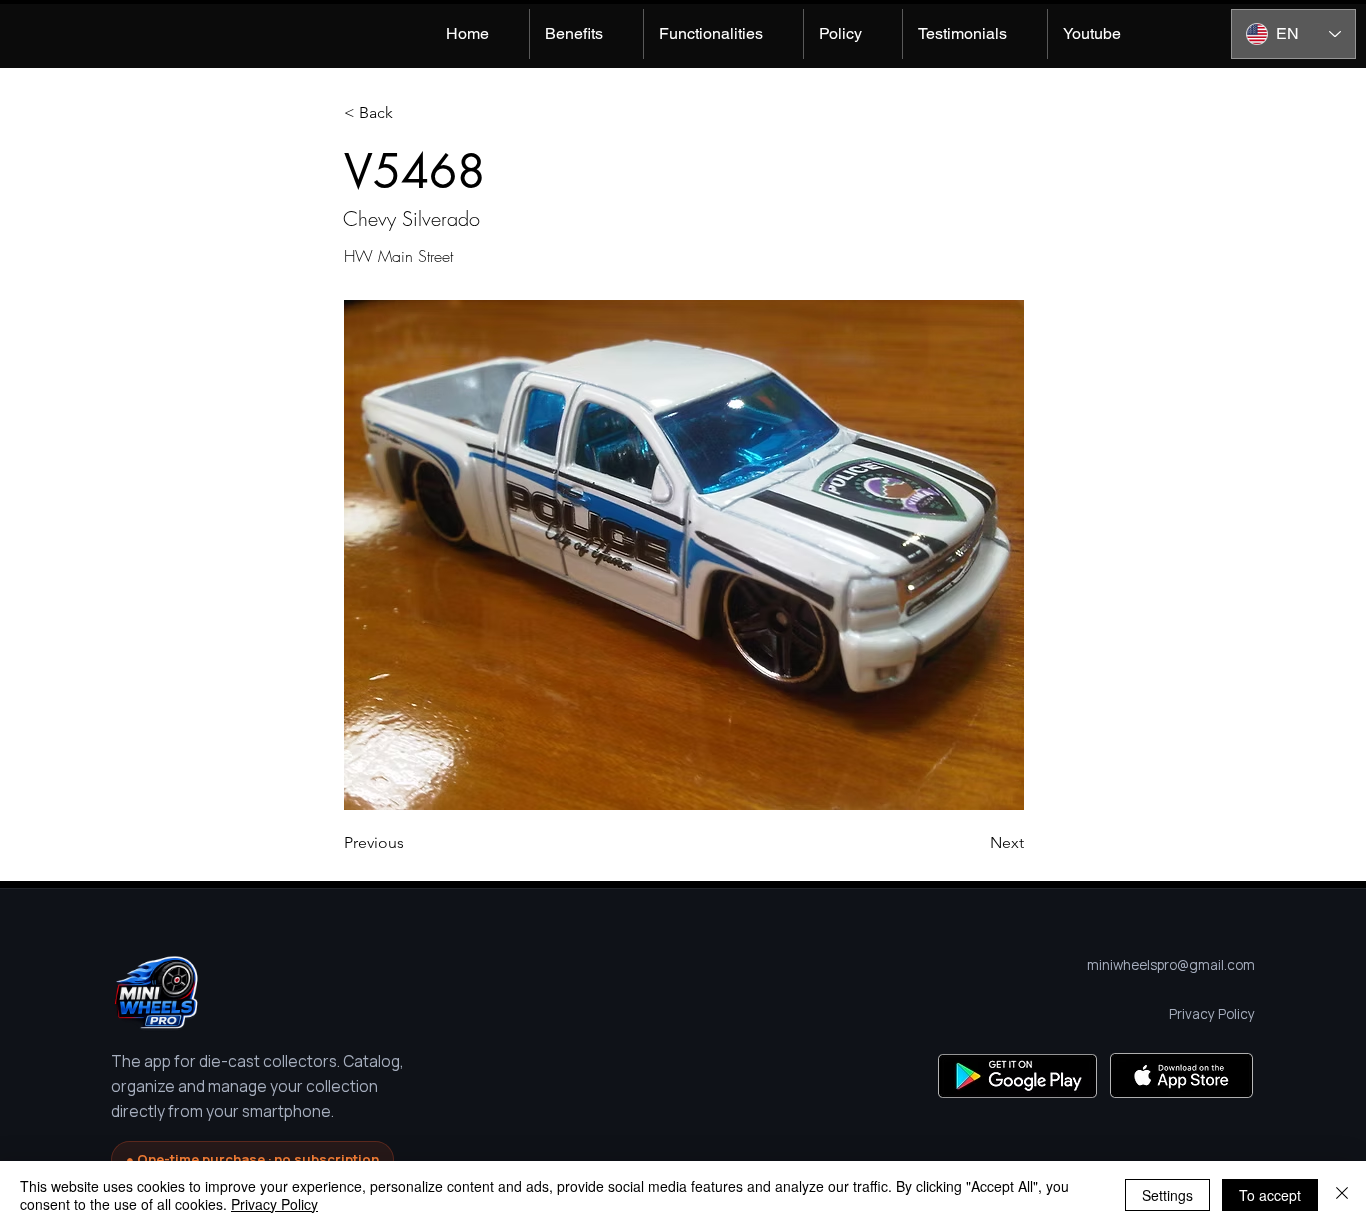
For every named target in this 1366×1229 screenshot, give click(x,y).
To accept (1270, 1195)
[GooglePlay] (1017, 1075)
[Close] (1342, 1195)
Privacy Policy (274, 1204)
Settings (1167, 1195)
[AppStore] (1181, 1075)
